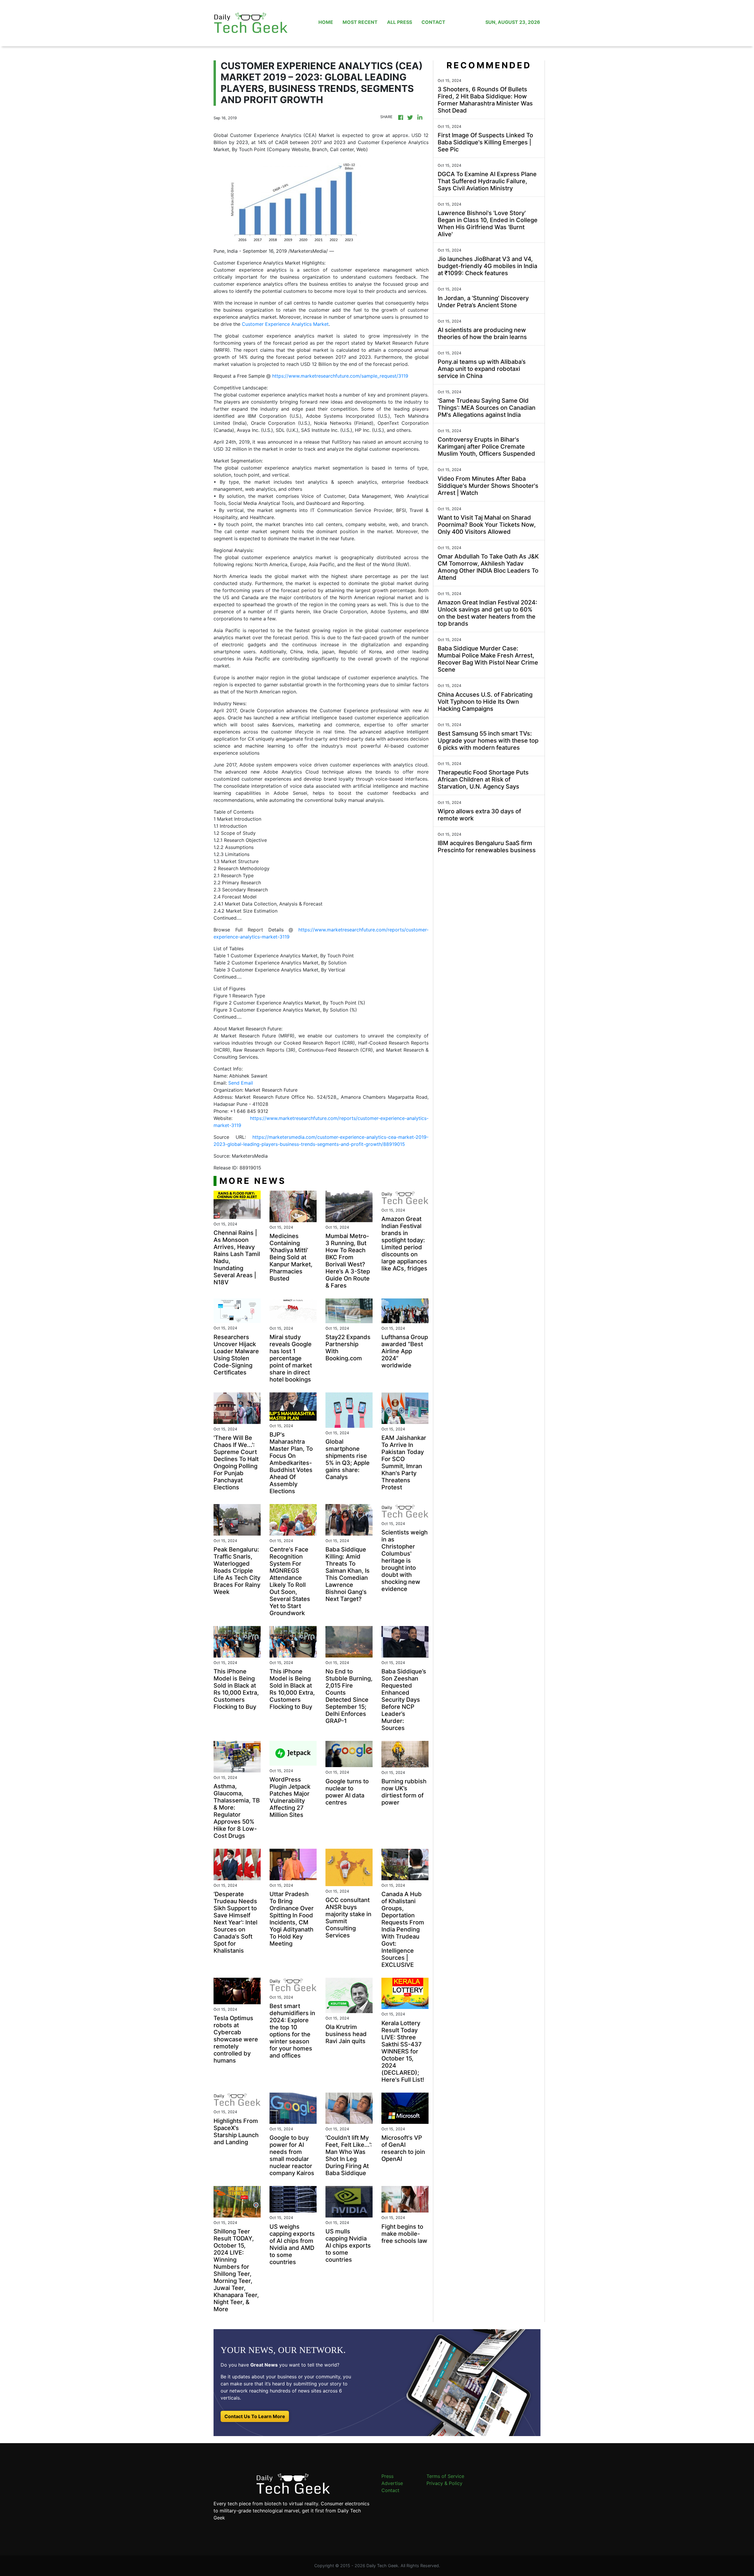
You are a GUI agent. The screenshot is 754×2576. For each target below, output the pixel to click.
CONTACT (433, 22)
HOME (326, 22)
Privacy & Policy (444, 2483)
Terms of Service (445, 2476)
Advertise (392, 2483)
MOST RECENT (360, 22)
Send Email (241, 1083)
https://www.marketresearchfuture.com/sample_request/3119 (340, 376)
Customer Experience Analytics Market (285, 324)
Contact (390, 2490)
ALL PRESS (400, 22)
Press (387, 2476)
